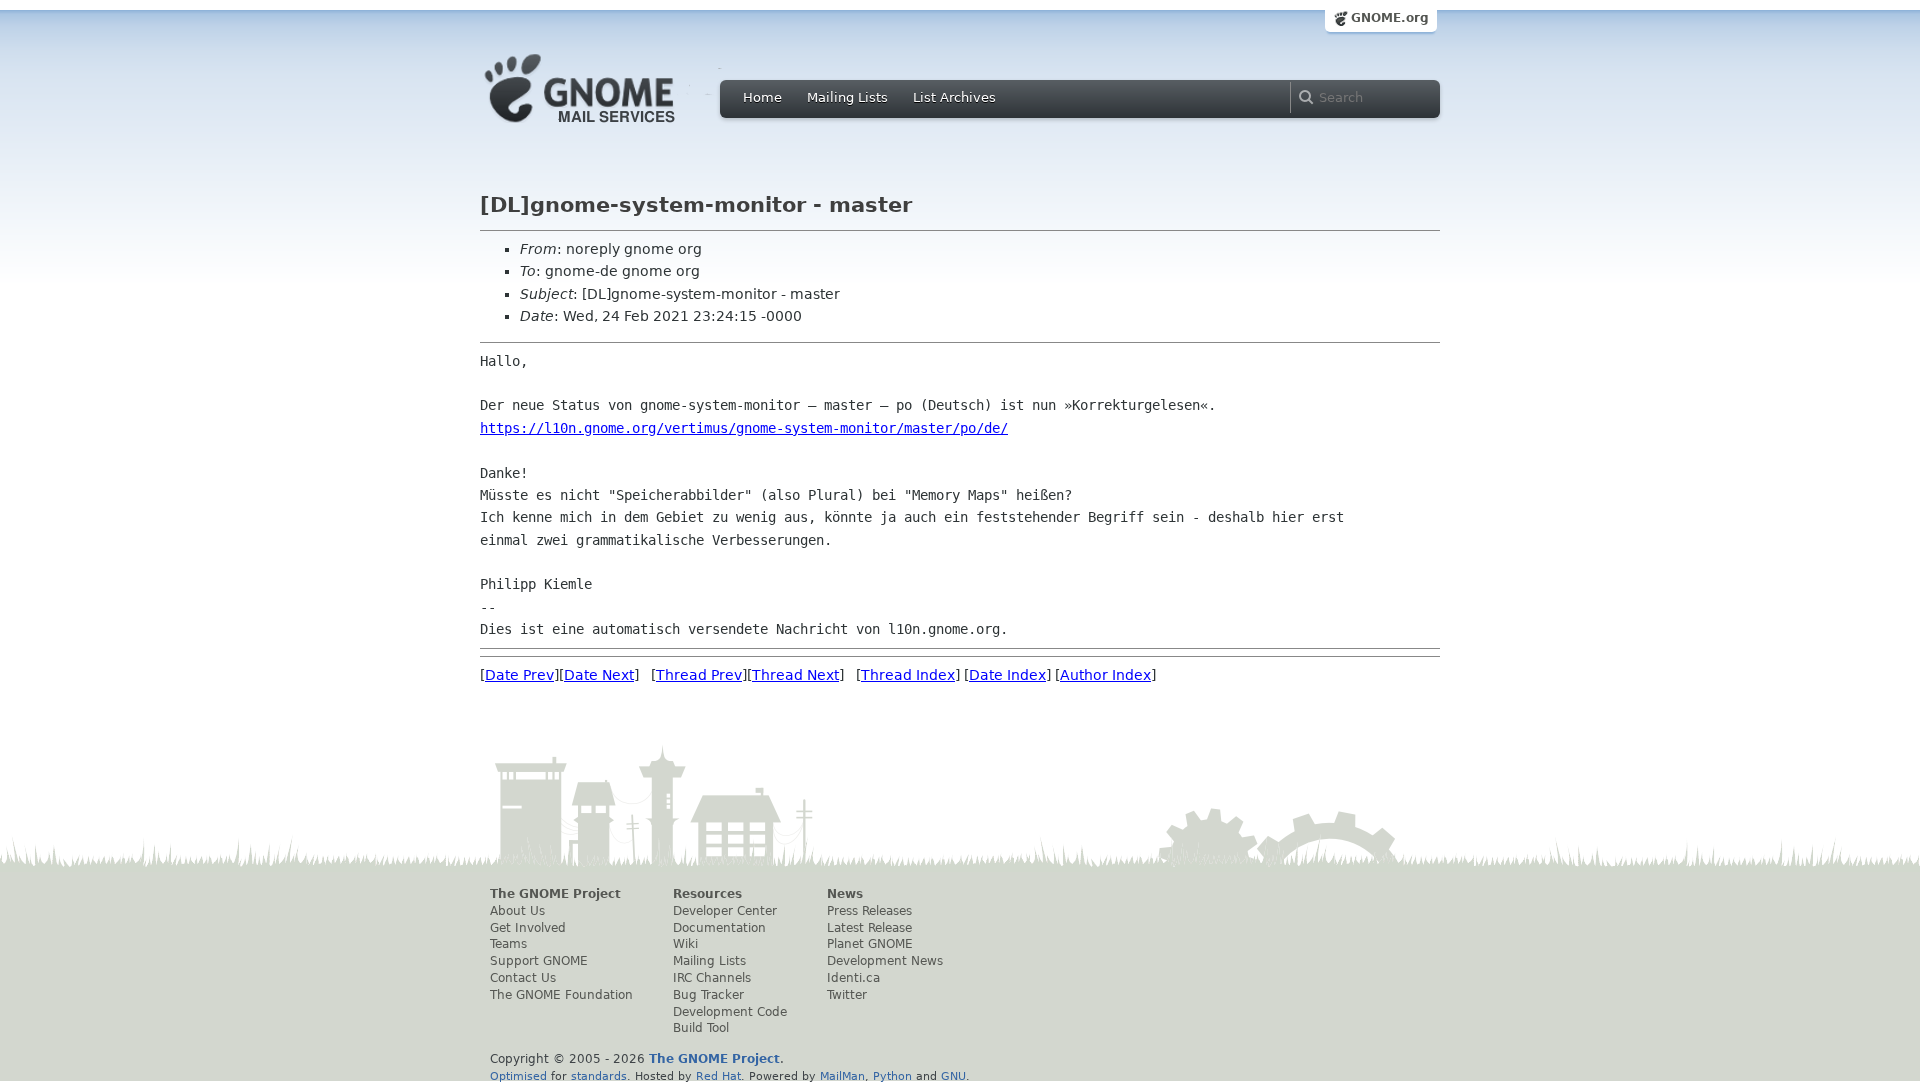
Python (892, 1076)
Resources (707, 894)
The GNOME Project (555, 894)
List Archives (954, 97)
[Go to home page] (610, 128)
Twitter (847, 995)
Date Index (1007, 675)
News (845, 894)
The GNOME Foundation (561, 995)
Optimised (518, 1076)
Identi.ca (853, 978)
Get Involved (528, 928)
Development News (885, 961)
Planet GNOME (870, 944)
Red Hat (718, 1076)
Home (762, 97)
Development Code (730, 1012)
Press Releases (869, 911)
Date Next (599, 675)
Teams (508, 944)
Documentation (719, 928)
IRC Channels (712, 978)
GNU (953, 1076)
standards (599, 1076)
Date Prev (519, 675)
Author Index (1105, 675)
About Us (517, 911)
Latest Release (869, 928)
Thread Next (795, 675)
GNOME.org (1390, 18)
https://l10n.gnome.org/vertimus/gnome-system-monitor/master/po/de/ (744, 428)
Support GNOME (539, 961)
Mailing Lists (847, 97)
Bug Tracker (708, 995)
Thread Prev (699, 675)
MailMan (842, 1076)
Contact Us (523, 978)
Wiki (685, 944)
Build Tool (701, 1028)
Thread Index (908, 675)
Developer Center (725, 911)
